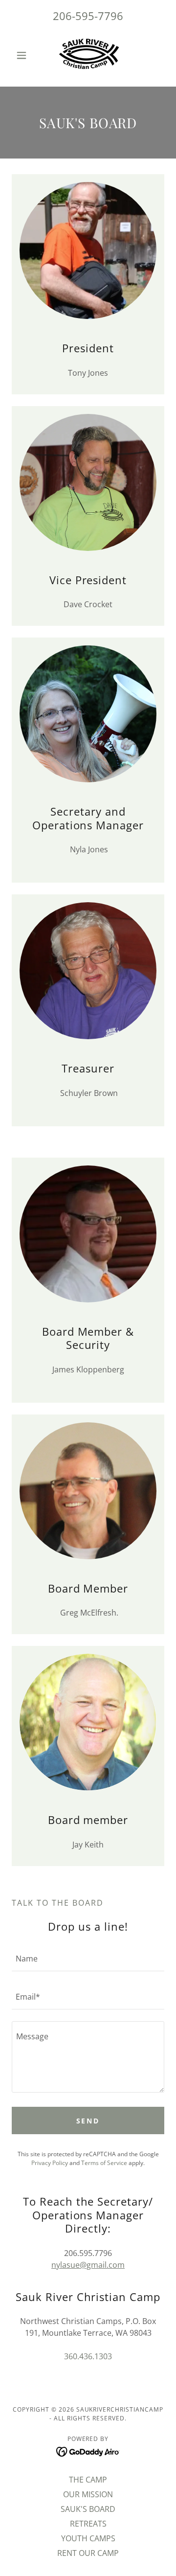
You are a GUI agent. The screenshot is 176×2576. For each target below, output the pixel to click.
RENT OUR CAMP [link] (88, 2553)
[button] (23, 55)
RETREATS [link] (88, 2524)
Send (88, 2121)
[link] (88, 55)
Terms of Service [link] (104, 2163)
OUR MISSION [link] (88, 2494)
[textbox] (88, 1958)
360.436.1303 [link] (88, 2356)
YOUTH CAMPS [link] (88, 2538)
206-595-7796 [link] (88, 16)
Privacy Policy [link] (50, 2163)
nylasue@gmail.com (88, 2265)
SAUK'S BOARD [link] (88, 2509)
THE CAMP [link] (88, 2480)
